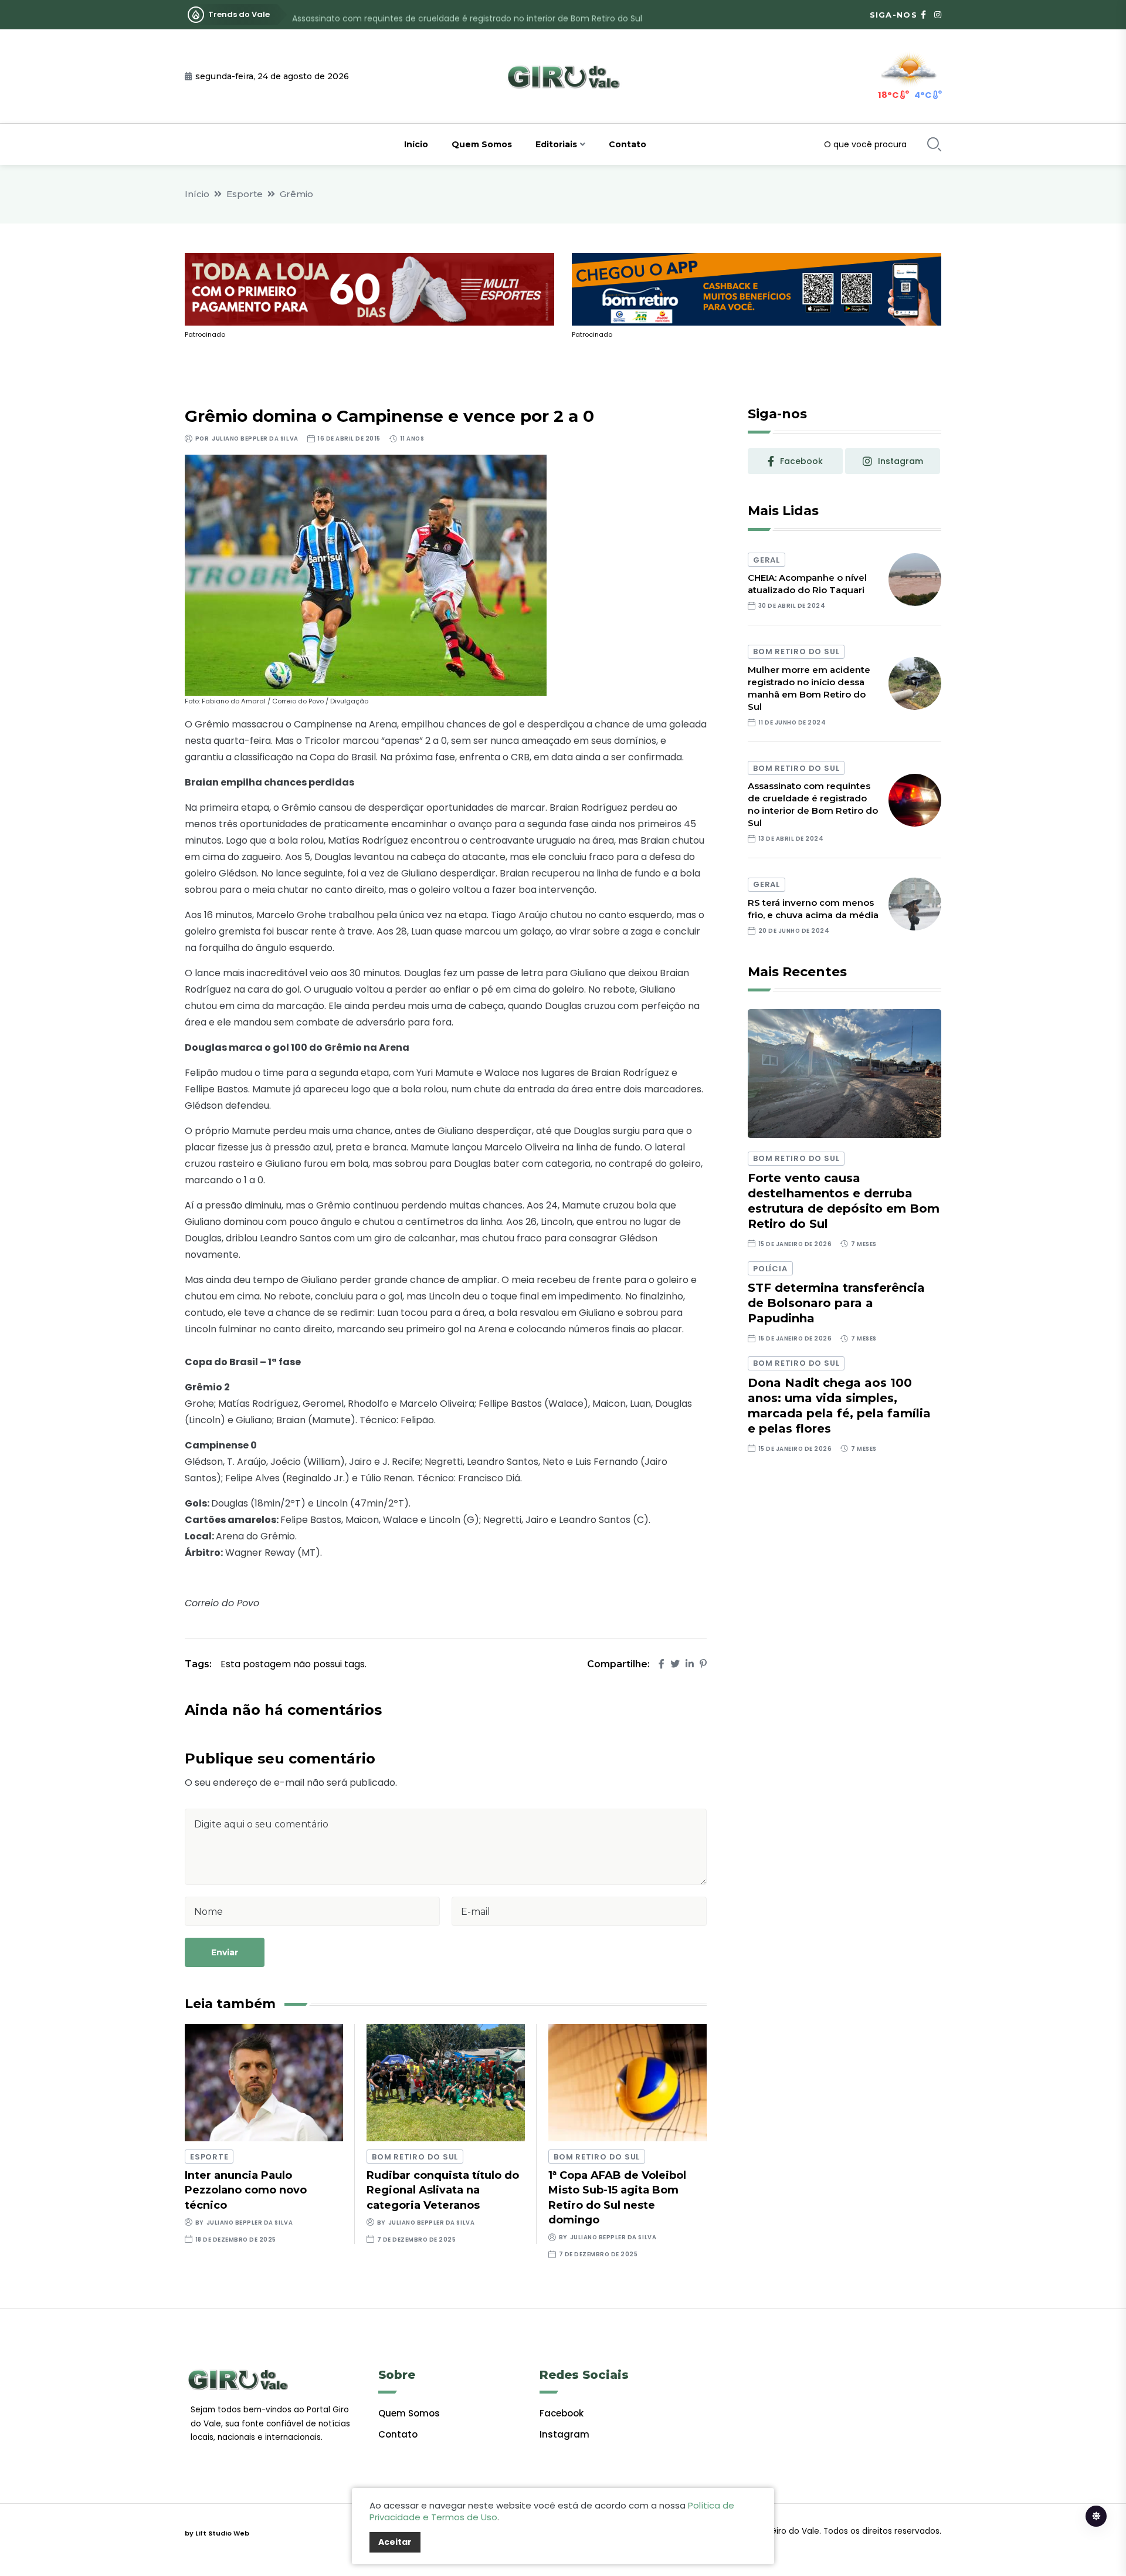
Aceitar (395, 2542)
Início (416, 144)
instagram (901, 461)
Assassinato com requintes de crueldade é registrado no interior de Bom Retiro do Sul (467, 15)
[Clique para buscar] (934, 144)
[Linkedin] (690, 1664)
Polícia (770, 1269)
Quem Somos (482, 144)
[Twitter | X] (675, 1664)
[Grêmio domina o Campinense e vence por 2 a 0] (366, 575)
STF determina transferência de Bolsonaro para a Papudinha (836, 1303)
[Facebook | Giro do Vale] (923, 15)
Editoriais (556, 144)
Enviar (225, 1952)
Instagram (564, 2434)
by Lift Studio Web (217, 2533)
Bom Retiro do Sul (415, 2157)
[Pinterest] (703, 1664)
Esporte (245, 194)
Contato (628, 144)
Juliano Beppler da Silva (255, 439)
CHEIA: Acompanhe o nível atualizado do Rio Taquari (807, 584)
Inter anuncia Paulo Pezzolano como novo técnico (246, 2190)
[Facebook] (662, 1664)
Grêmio (296, 194)
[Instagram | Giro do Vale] (938, 15)
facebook (801, 461)
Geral (767, 560)
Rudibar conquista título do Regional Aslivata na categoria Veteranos (443, 2190)
